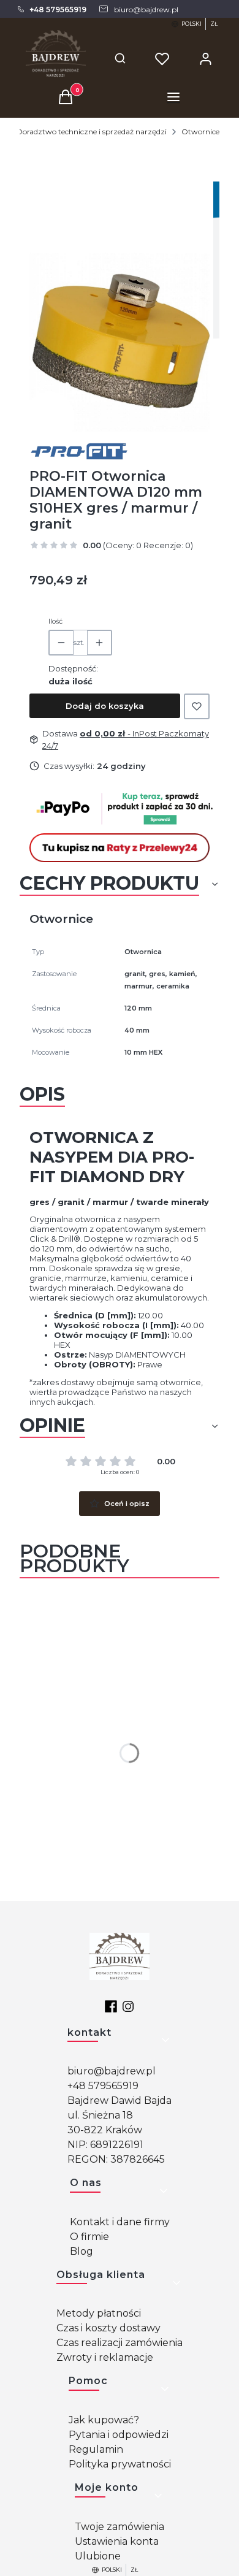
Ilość (55, 621)
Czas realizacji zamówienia (120, 2343)
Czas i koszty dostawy (108, 2328)
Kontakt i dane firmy (120, 2222)
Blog (82, 2251)
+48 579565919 (103, 2086)
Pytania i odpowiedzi (119, 2435)
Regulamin (96, 2449)
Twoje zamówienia (120, 2527)
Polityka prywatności (120, 2464)
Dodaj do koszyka (105, 706)
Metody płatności (99, 2313)
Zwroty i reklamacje (105, 2357)
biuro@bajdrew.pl (112, 2071)
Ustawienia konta (117, 2541)
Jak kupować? (104, 2420)
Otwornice (200, 132)
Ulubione (98, 2556)
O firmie (89, 2237)
